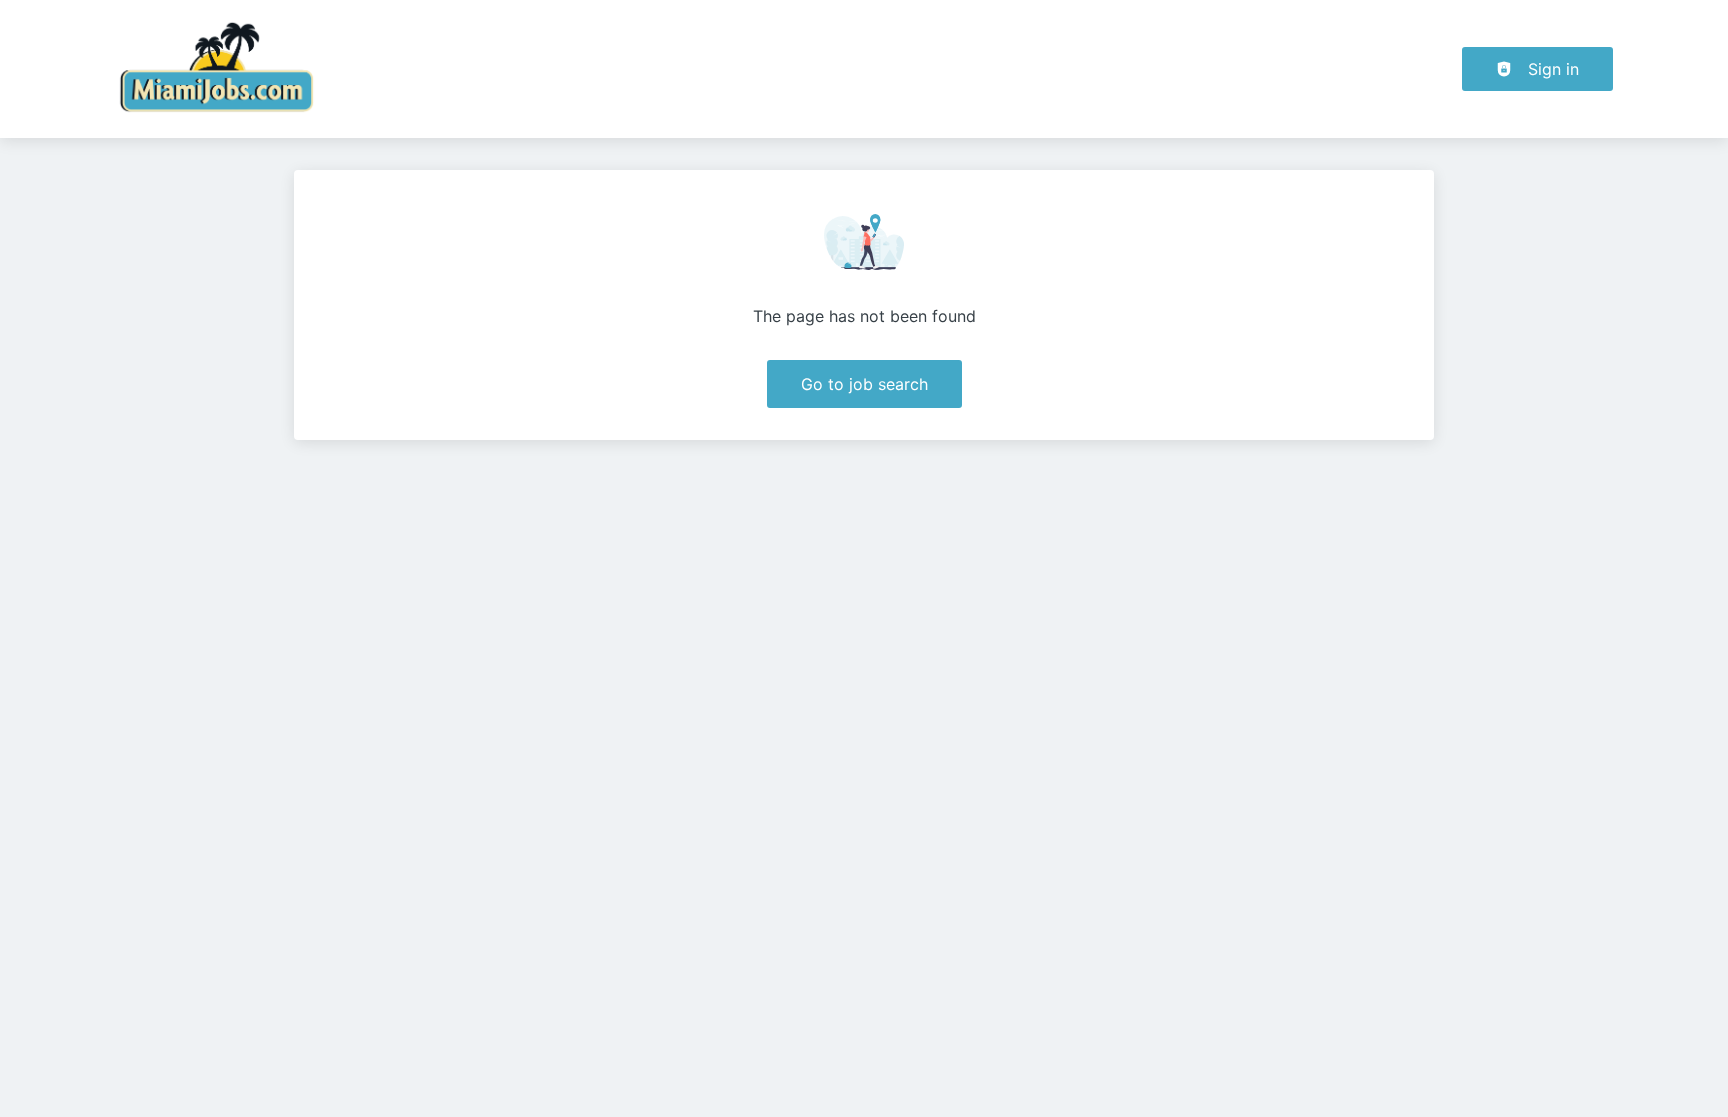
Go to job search (864, 384)
